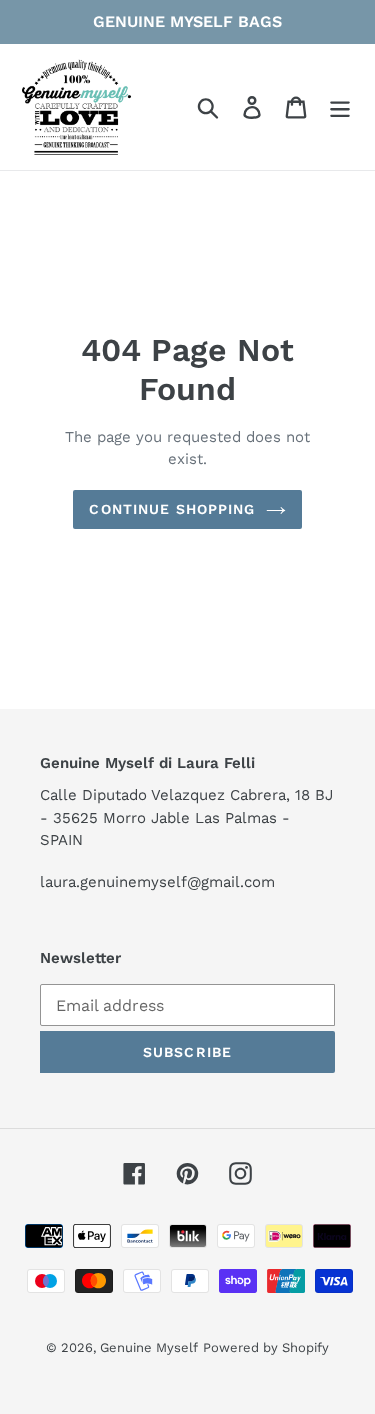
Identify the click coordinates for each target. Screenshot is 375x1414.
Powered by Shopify (266, 1347)
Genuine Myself (149, 1347)
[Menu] (340, 107)
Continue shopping (172, 509)
